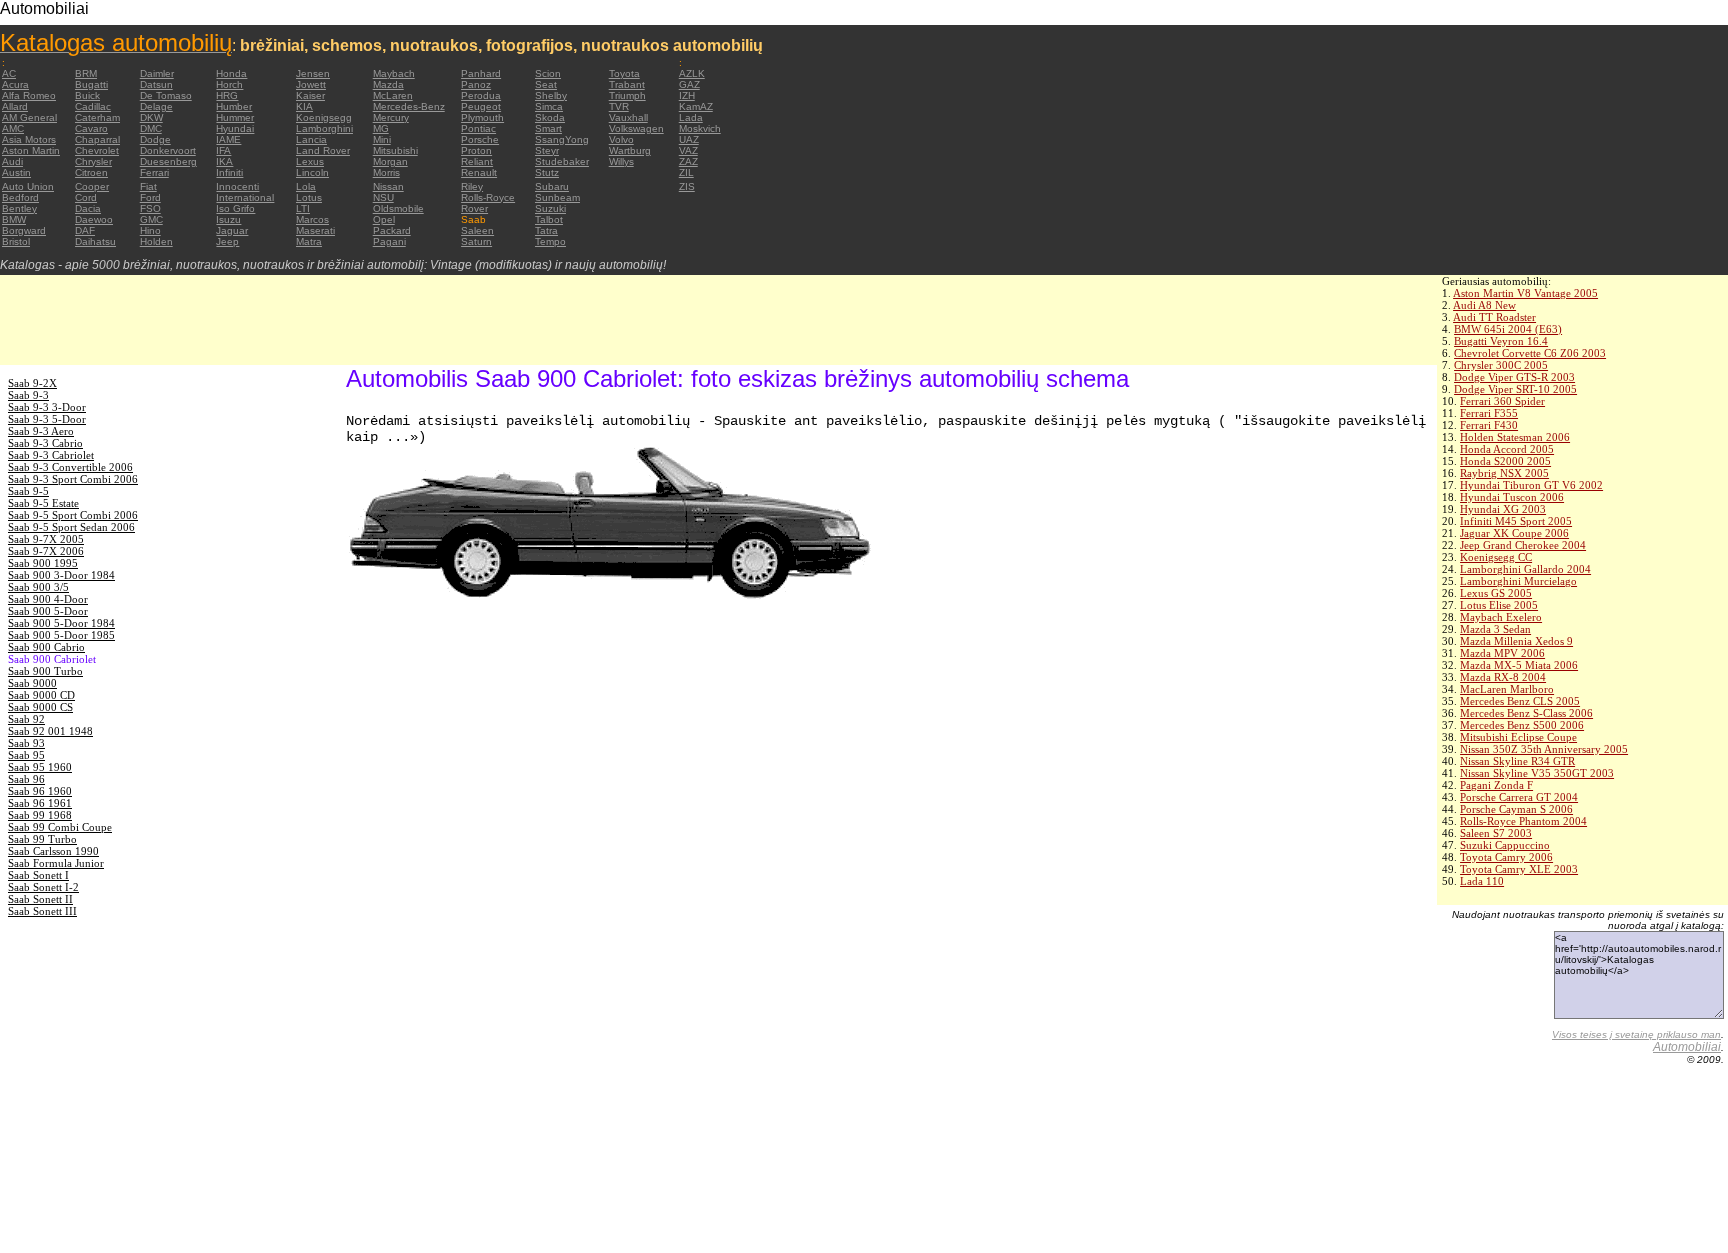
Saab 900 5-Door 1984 (61, 623)
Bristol (16, 241)
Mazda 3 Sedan (1495, 629)
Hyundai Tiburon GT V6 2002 (1531, 485)
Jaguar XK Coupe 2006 (1514, 533)
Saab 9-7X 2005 (46, 539)
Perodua (481, 95)
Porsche (480, 139)
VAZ (688, 150)
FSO (150, 208)
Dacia (88, 208)
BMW (14, 219)
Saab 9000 (32, 683)
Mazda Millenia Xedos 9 (1516, 641)
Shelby (551, 95)
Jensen (313, 73)
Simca (549, 106)
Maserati (315, 230)
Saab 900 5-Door (48, 611)
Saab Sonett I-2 (43, 887)
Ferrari (154, 172)
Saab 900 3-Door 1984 (61, 575)
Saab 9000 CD (41, 695)
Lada (691, 117)
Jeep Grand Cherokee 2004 (1523, 545)
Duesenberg (168, 161)
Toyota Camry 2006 (1506, 857)
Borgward (24, 230)
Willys (621, 161)
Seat (546, 84)
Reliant (477, 161)
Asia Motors (29, 139)
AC (9, 73)
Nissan (388, 186)
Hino (150, 230)
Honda (231, 73)
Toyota (624, 73)
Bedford (20, 197)
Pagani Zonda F (1496, 785)
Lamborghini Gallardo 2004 (1525, 569)
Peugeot (481, 106)
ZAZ (688, 161)
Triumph (627, 95)
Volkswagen (636, 128)
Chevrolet (97, 150)
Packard (392, 230)
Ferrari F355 (1489, 413)
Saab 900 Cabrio (46, 647)
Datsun (156, 84)
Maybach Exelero (1501, 617)
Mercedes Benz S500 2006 (1522, 725)
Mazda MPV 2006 (1502, 653)
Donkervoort (168, 150)
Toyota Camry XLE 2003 (1519, 869)
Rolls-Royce (488, 197)
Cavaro (91, 128)
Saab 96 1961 (40, 803)
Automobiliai (1687, 1047)
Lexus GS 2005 (1496, 593)
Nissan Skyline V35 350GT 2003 (1537, 773)
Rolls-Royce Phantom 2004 (1523, 821)
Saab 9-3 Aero (41, 431)
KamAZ (696, 106)
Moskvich (700, 128)
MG (381, 128)
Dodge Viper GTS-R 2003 (1514, 377)
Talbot (549, 219)
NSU (383, 197)
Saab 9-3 (28, 395)
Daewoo (94, 219)
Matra (309, 241)
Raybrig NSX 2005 (1504, 473)
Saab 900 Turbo (45, 671)
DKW (151, 117)
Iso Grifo (235, 208)
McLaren (393, 95)
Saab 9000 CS (40, 707)
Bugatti (91, 84)
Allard (15, 106)
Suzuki (550, 208)
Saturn (476, 241)
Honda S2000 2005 (1505, 461)
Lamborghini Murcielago (1518, 581)
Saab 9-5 (28, 491)
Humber (234, 106)
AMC (13, 128)
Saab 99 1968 (40, 815)
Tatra (546, 230)
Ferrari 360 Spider (1502, 401)
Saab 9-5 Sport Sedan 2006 (71, 527)
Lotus (309, 197)
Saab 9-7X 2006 (46, 551)
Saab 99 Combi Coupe (60, 827)
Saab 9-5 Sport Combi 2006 (73, 515)
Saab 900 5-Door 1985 (61, 635)
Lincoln (312, 172)
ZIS (687, 186)
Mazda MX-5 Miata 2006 (1519, 665)
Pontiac (478, 128)
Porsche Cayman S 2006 (1516, 809)
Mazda (388, 84)
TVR (619, 106)
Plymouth (482, 117)
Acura (15, 84)
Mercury (391, 117)
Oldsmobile (398, 208)
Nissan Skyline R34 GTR (1517, 761)
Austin (16, 172)
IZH (687, 95)
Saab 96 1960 (40, 791)
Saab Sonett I (38, 875)
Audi (12, 161)
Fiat (148, 186)
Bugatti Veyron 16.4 (1501, 341)
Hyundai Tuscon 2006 (1512, 497)
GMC (151, 219)
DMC (151, 128)
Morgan (390, 161)
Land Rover (323, 150)
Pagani (389, 241)
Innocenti (237, 186)
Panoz (476, 84)
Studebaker (562, 161)
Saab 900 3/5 (38, 587)
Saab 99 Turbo (42, 839)
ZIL (686, 172)
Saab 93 (26, 743)
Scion (548, 73)
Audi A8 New (1484, 305)
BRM (86, 73)
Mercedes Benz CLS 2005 (1520, 701)
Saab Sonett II (40, 899)
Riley (472, 186)
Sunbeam (557, 197)
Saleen (477, 230)
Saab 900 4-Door (48, 599)
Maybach (394, 73)
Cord (86, 197)
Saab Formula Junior (56, 863)
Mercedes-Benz (409, 106)
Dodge (155, 139)
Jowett (311, 84)
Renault (479, 172)
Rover (474, 208)
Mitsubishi (395, 150)
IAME (228, 139)
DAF (85, 230)
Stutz (547, 172)
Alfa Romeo (29, 95)
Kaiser (310, 95)
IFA (223, 150)
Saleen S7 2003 (1496, 833)
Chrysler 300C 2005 (1501, 365)
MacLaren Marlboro (1507, 689)
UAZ (689, 139)
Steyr (547, 150)
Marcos (312, 219)
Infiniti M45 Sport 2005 (1516, 521)
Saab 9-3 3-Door (47, 407)
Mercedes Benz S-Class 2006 (1526, 713)
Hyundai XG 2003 (1503, 509)
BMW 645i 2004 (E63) (1508, 329)
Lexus (310, 161)
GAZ (689, 84)
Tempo (550, 241)
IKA (224, 161)
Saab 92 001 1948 (50, 731)
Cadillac (93, 106)
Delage (156, 106)
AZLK (692, 73)
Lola (306, 186)
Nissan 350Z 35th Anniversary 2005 (1544, 749)
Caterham (97, 117)
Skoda (550, 117)
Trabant (627, 84)
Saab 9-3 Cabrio (45, 443)
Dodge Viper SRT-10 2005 (1515, 389)
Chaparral (97, 139)
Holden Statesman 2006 (1515, 437)
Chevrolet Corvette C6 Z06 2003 (1530, 353)
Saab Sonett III (42, 911)
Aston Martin (31, 150)
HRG (227, 95)
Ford (150, 197)
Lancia (311, 139)
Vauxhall (628, 117)
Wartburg (630, 150)
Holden (156, 241)
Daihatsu (95, 241)
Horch (229, 84)
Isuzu (228, 219)
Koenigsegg (324, 117)
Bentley (19, 208)
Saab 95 (26, 755)
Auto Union (28, 186)
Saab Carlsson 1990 (53, 851)
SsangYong (562, 139)
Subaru (552, 186)
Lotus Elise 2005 (1499, 605)
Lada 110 (1482, 881)
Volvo (621, 139)
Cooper (92, 186)
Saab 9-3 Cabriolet (51, 455)
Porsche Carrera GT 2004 (1519, 797)
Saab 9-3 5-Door (47, 419)
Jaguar (232, 230)
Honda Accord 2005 (1507, 449)
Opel (384, 219)
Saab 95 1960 (40, 767)
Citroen (91, 172)
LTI (303, 208)
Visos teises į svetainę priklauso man (1636, 1034)
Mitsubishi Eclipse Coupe (1518, 737)
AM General (29, 117)
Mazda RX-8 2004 (1503, 677)
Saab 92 (26, 719)
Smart (548, 128)
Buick (87, 95)
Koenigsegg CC (1496, 557)
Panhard (481, 73)
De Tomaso (166, 95)
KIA (304, 106)
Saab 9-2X (32, 383)
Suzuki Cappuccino (1505, 845)
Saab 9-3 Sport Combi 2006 (73, 479)
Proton (476, 150)
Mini (382, 139)
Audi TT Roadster (1494, 317)
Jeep (227, 241)
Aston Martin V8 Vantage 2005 (1525, 293)
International (245, 197)
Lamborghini (324, 128)
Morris (386, 172)
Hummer (235, 117)
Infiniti (229, 172)
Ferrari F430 (1489, 425)
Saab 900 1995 (43, 563)
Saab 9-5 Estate (43, 503)
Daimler (157, 73)
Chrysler (93, 161)
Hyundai (235, 128)
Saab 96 (26, 779)
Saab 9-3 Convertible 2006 (70, 467)
